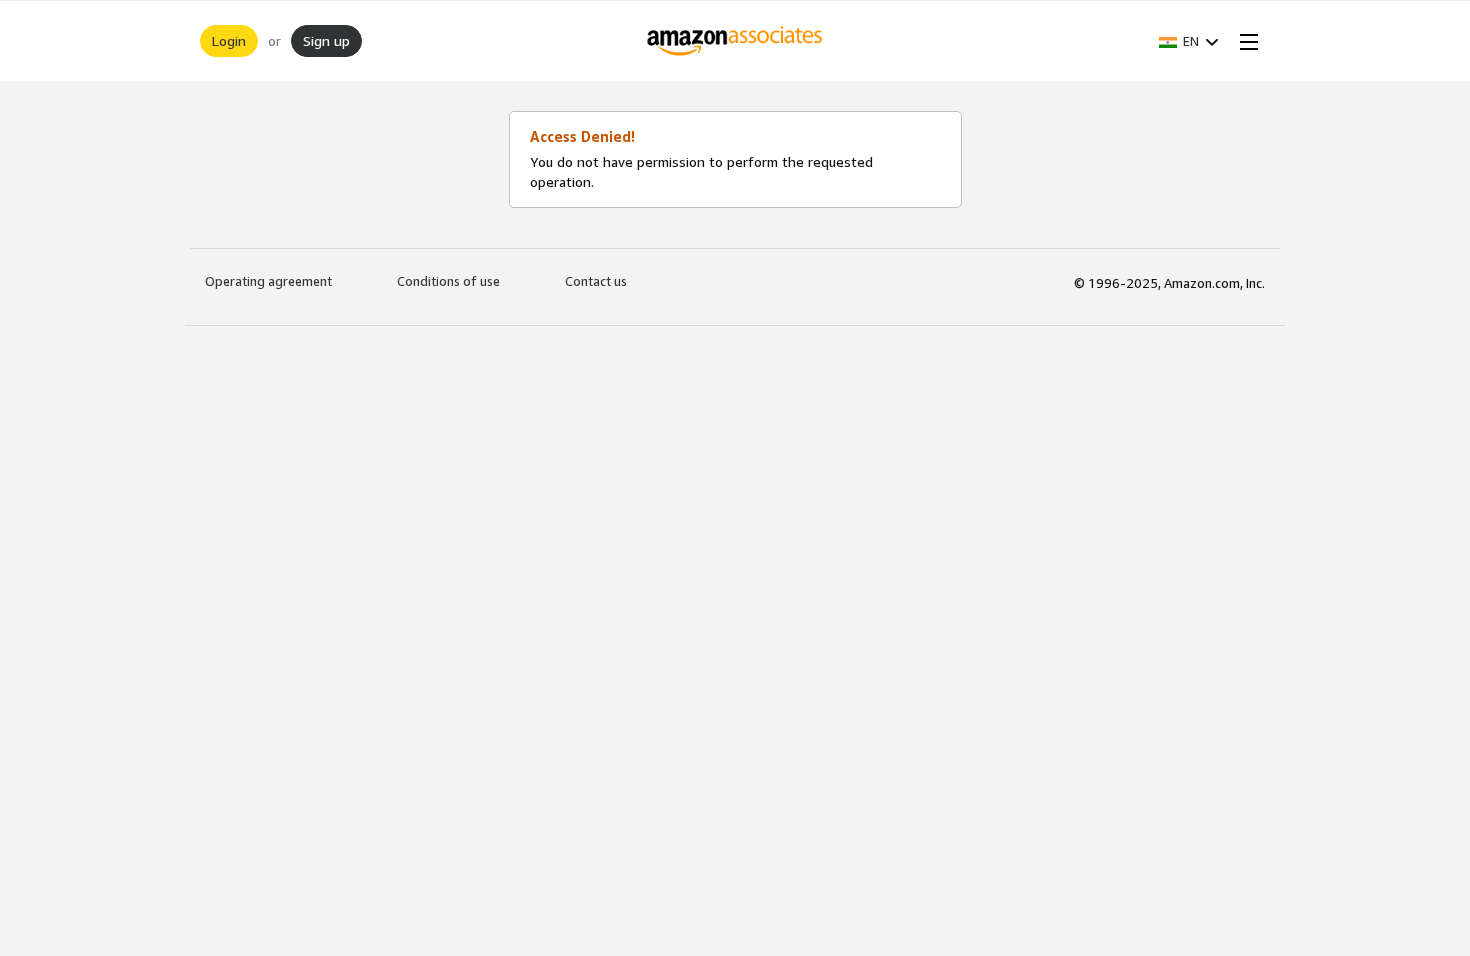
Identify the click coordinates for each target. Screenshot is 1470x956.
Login (229, 40)
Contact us (596, 281)
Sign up (326, 40)
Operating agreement (268, 281)
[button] (1189, 41)
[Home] (735, 41)
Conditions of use (448, 281)
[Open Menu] (1245, 41)
